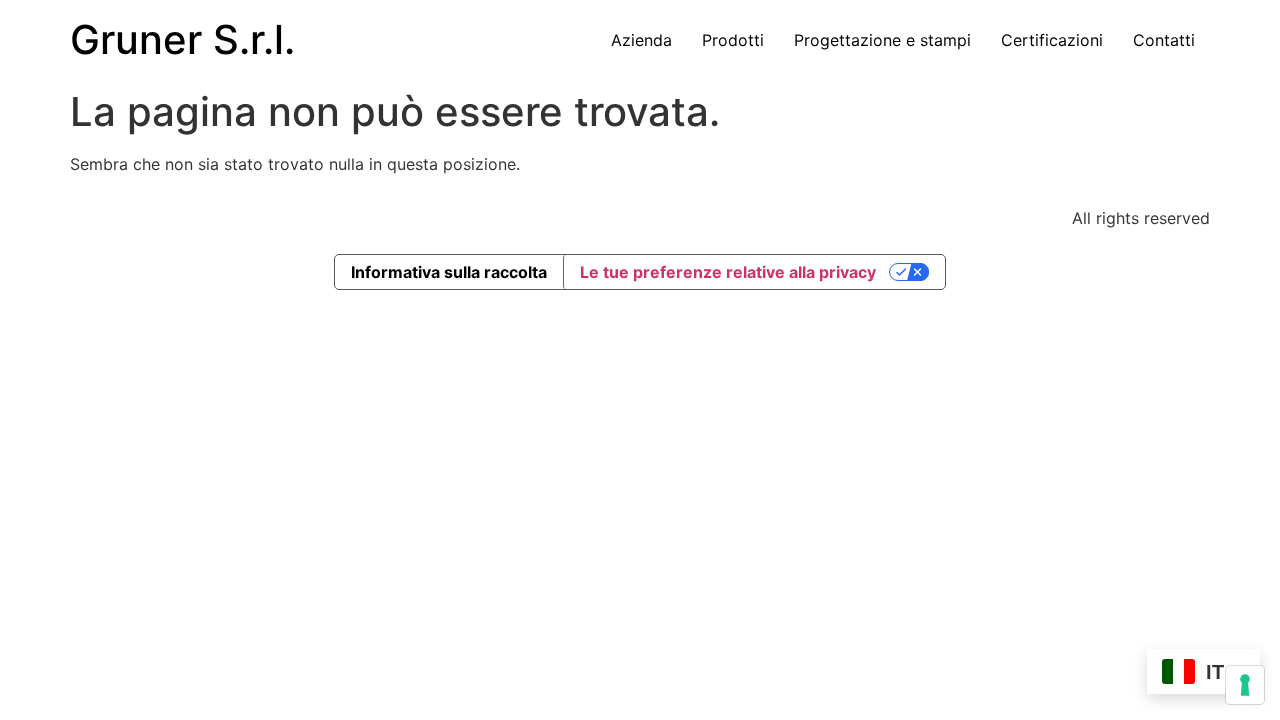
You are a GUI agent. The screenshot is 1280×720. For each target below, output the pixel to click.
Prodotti (733, 40)
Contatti (1164, 40)
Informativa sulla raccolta (449, 272)
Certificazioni (1052, 40)
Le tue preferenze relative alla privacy (728, 272)
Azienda (641, 40)
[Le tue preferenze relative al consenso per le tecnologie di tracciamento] (1245, 685)
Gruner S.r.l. (182, 39)
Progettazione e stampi (882, 40)
